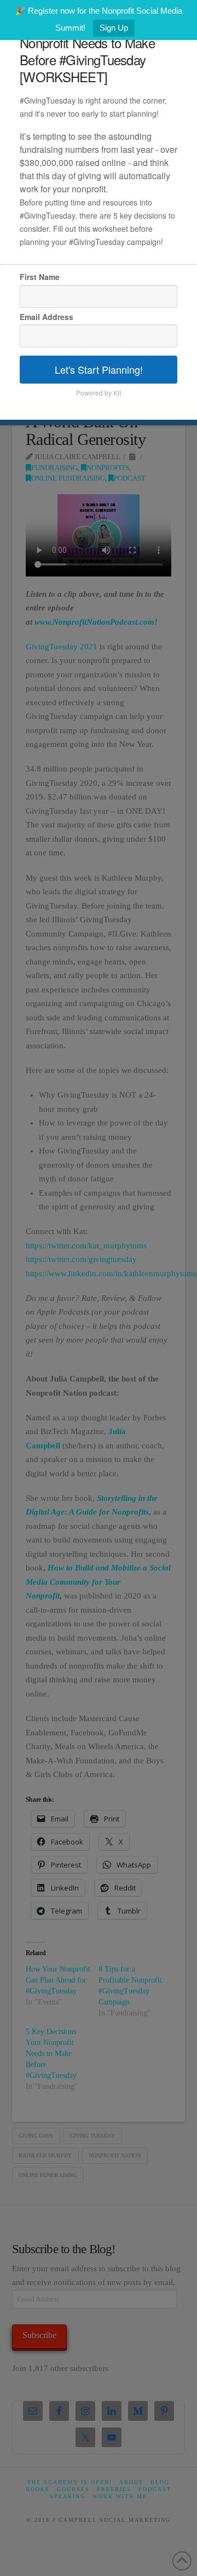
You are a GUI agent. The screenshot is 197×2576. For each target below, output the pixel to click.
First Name (40, 277)
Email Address (47, 317)
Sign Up (114, 28)
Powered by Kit (99, 393)
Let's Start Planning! (99, 369)
